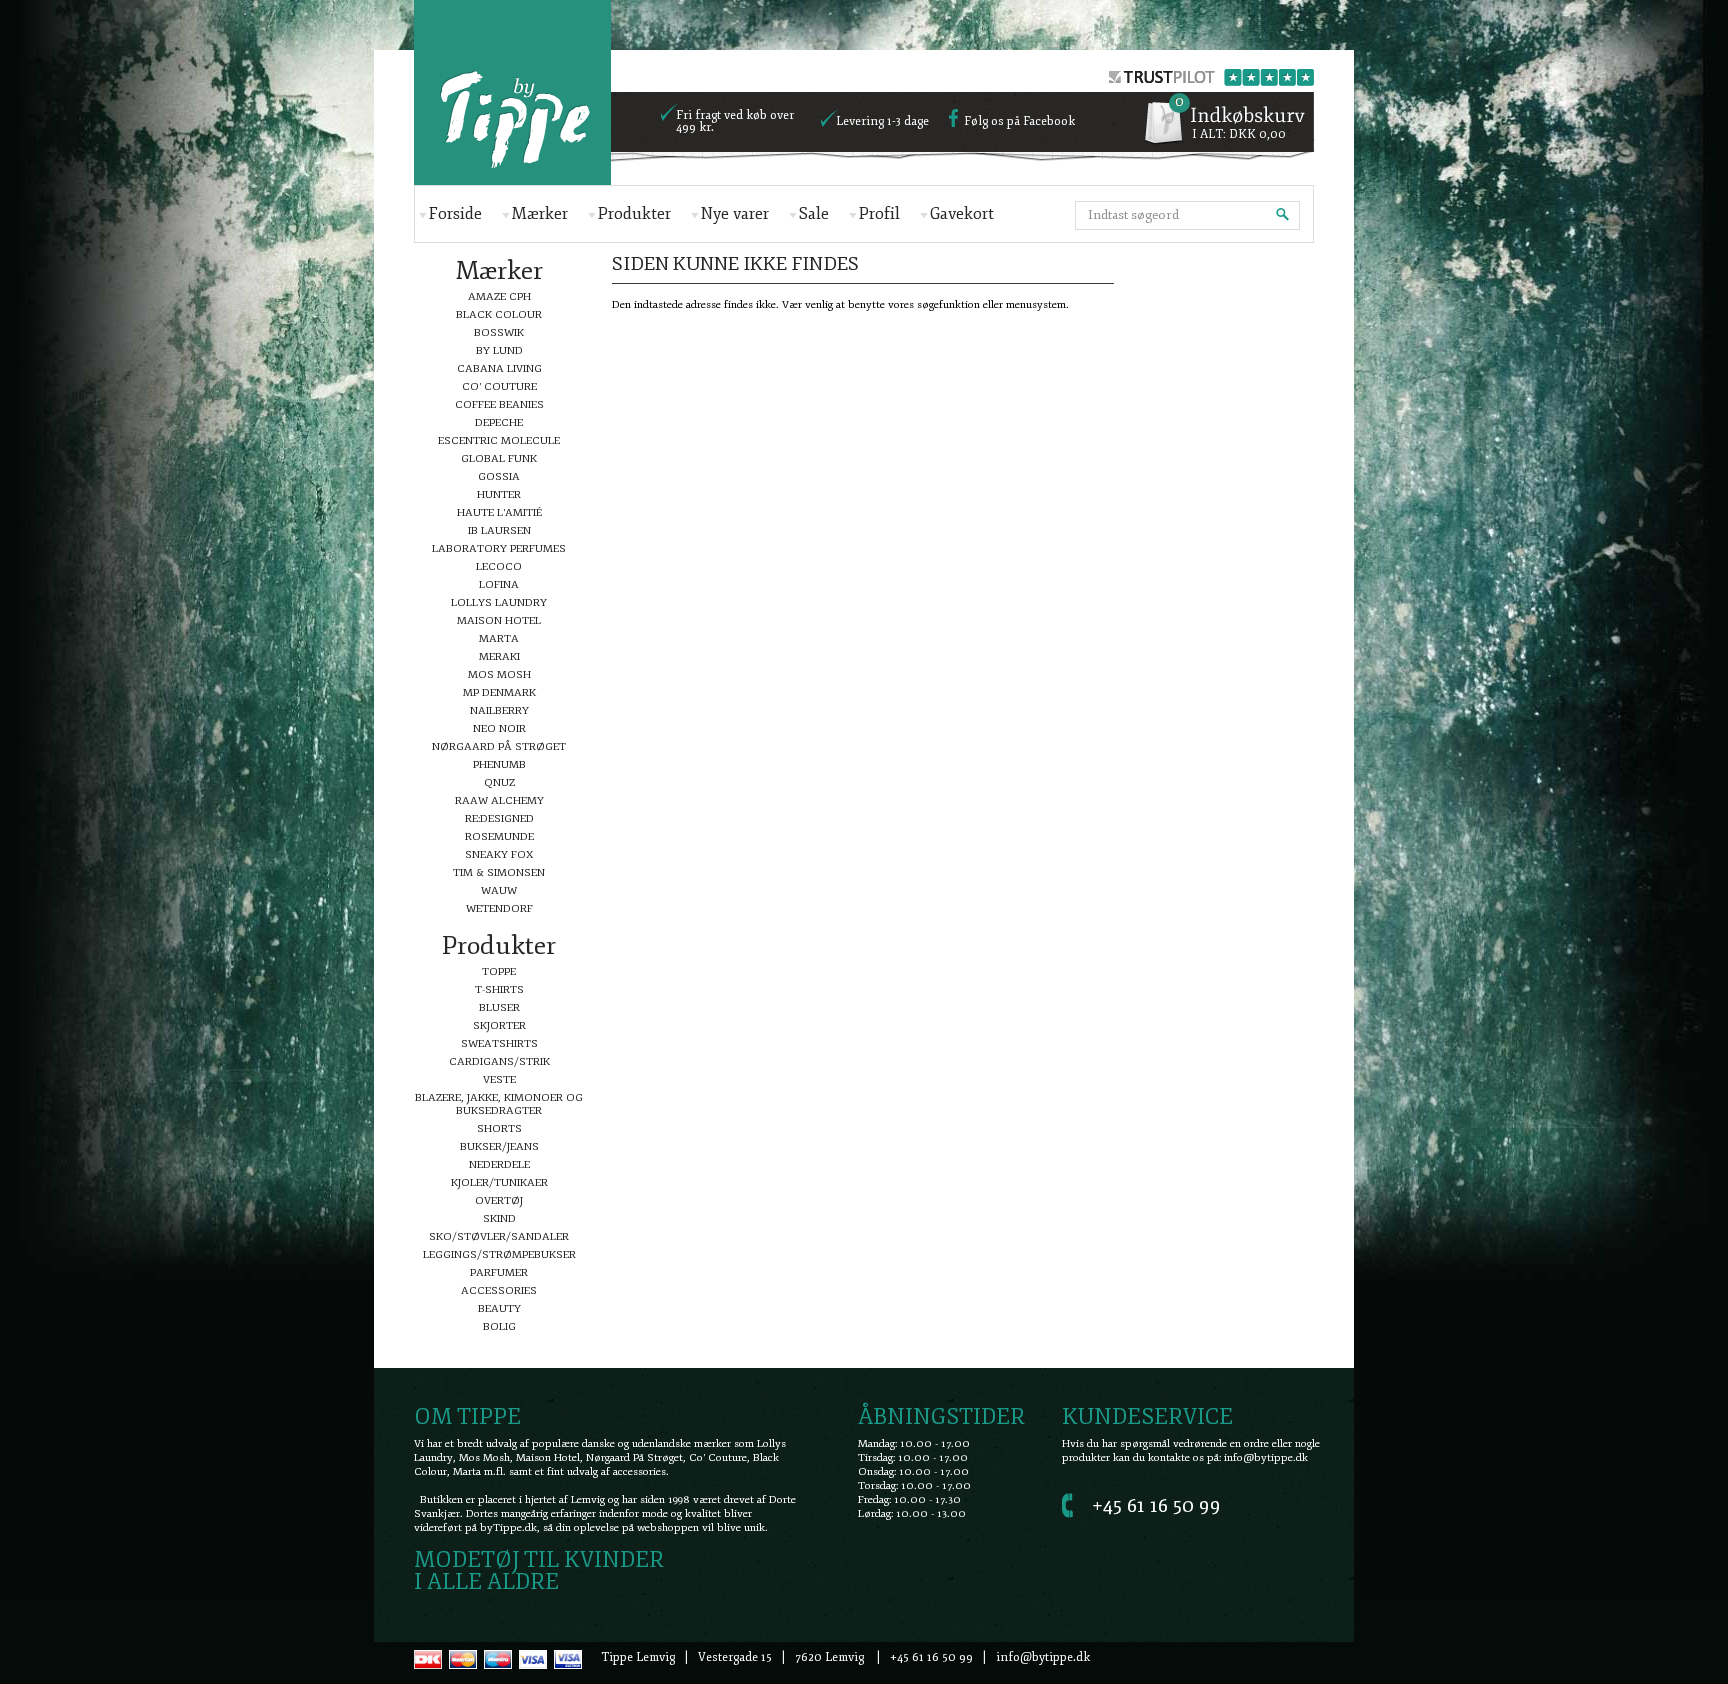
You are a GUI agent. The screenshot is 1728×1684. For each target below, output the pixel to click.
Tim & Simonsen (499, 872)
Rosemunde (499, 836)
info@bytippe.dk (1266, 1457)
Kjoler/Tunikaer (499, 1182)
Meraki (499, 656)
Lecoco (499, 566)
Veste (499, 1079)
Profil (879, 214)
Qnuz (499, 782)
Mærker (540, 214)
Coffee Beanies (499, 404)
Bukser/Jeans (499, 1146)
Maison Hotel (499, 620)
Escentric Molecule (499, 440)
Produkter (634, 214)
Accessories (499, 1290)
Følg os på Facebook (1019, 122)
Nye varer (735, 214)
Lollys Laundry (499, 602)
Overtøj (499, 1200)
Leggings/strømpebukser (499, 1254)
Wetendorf (499, 908)
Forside (455, 214)
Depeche (499, 422)
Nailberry (499, 710)
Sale (814, 214)
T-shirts (499, 989)
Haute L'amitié (499, 512)
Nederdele (499, 1164)
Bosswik (499, 332)
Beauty (499, 1308)
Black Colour (499, 314)
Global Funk (499, 458)
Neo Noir (499, 728)
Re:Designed (499, 818)
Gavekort (962, 214)
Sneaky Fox (499, 854)
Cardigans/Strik (499, 1061)
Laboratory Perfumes (499, 548)
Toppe (499, 971)
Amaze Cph (499, 296)
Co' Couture (499, 386)
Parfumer (499, 1272)
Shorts (499, 1128)
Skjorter (499, 1025)
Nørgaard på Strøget (499, 746)
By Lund (499, 350)
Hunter (499, 494)
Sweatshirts (499, 1043)
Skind (499, 1218)
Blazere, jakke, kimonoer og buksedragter (499, 1104)
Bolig (499, 1326)
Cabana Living (499, 368)
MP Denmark (499, 692)
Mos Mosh (499, 674)
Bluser (499, 1007)
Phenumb (499, 764)
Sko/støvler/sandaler (499, 1236)
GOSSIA (499, 476)
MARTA (499, 638)
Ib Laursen (499, 530)
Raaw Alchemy (499, 800)
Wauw (499, 890)
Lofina (499, 584)
